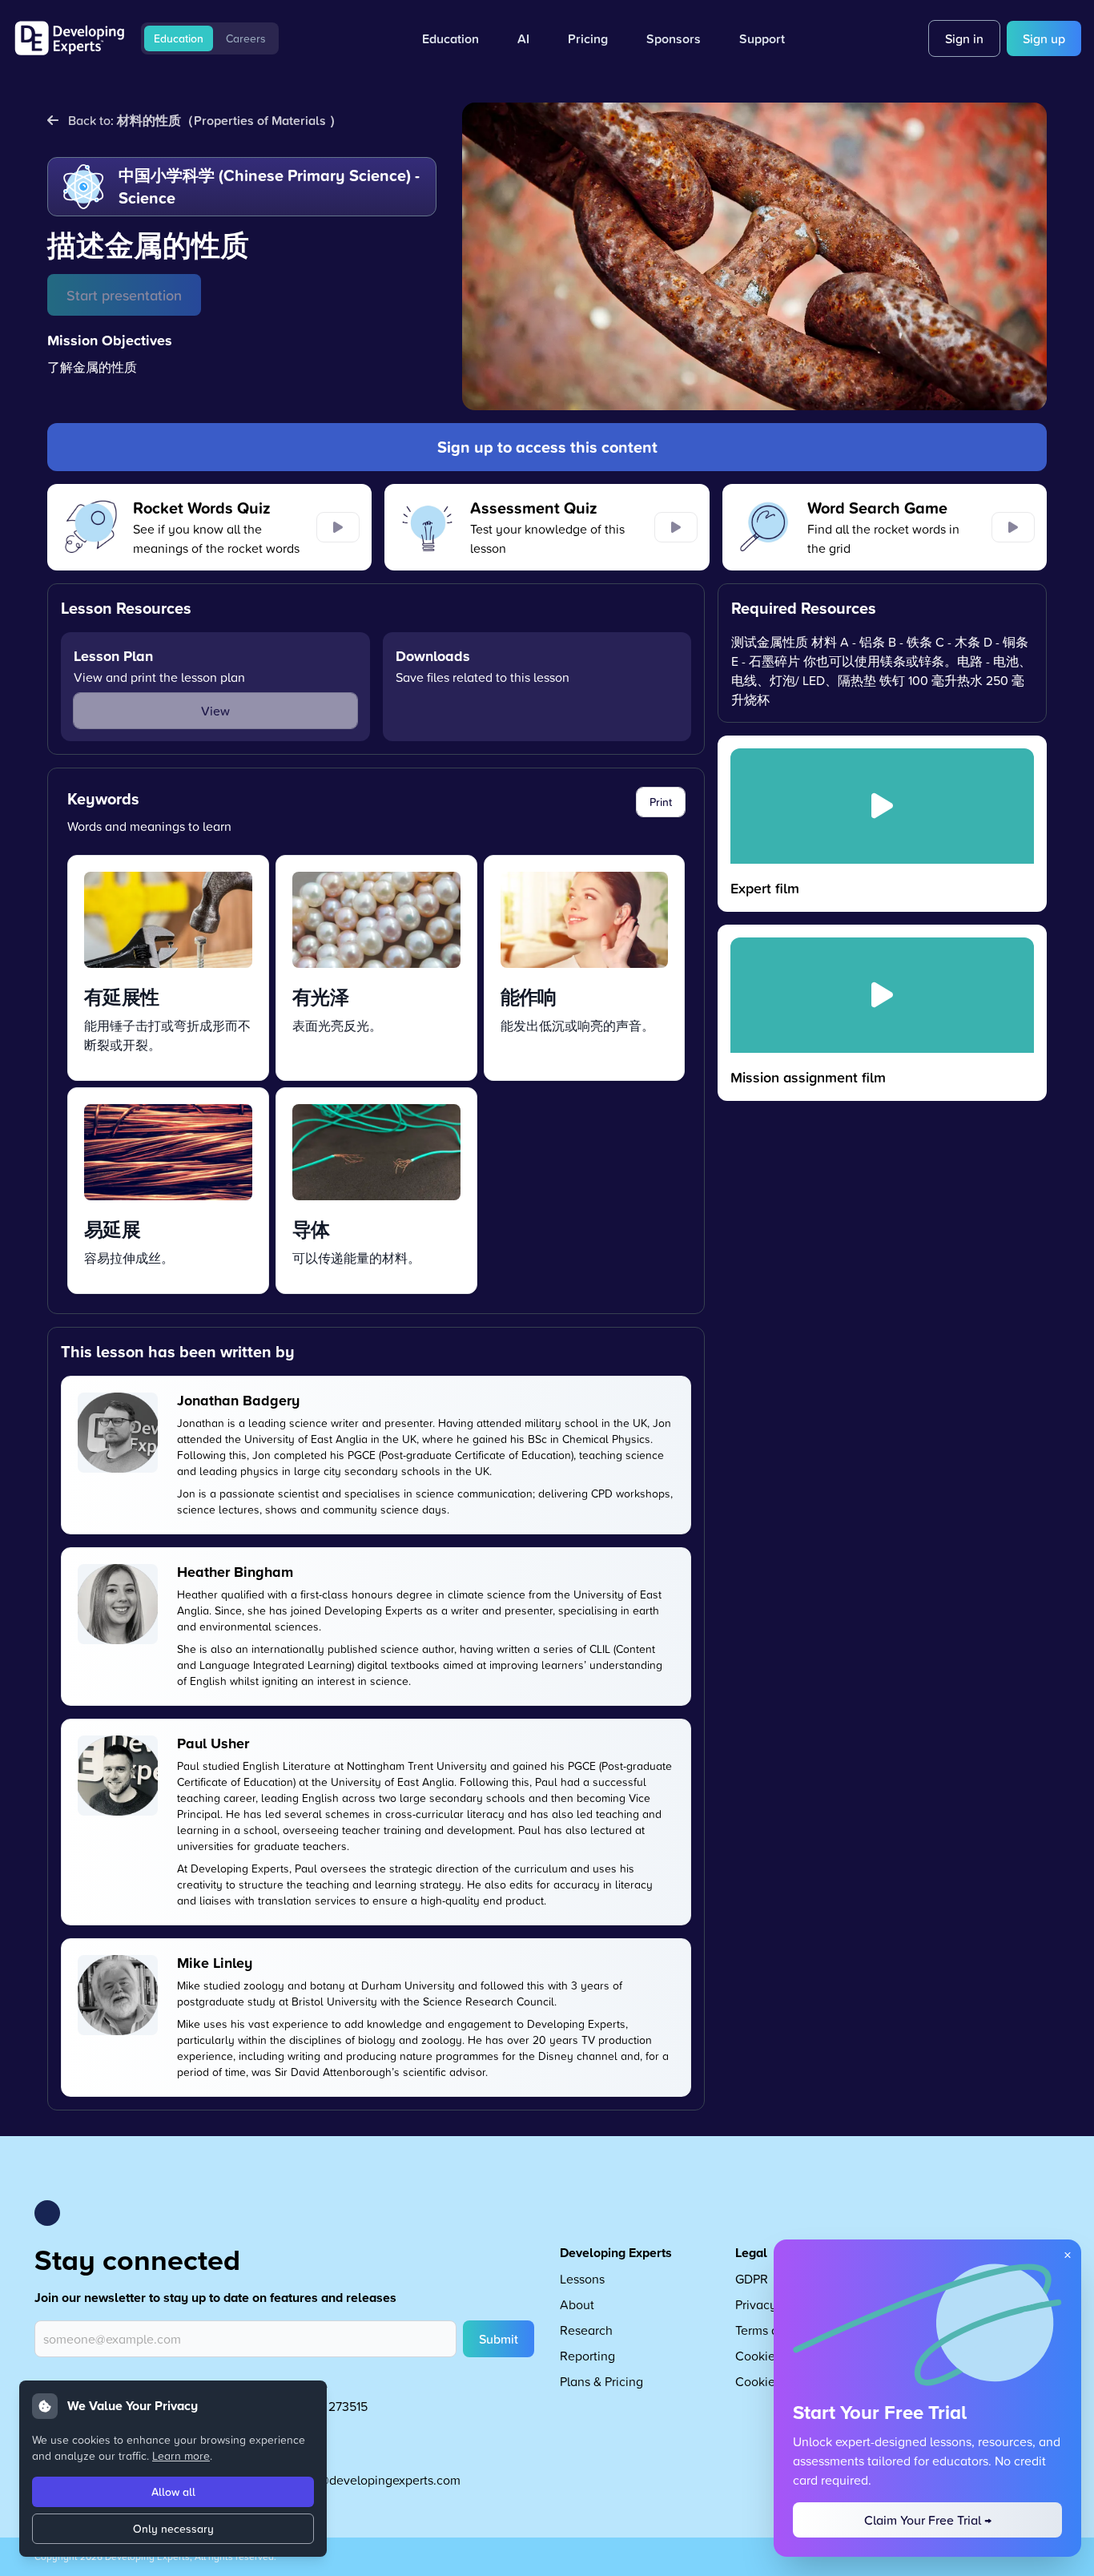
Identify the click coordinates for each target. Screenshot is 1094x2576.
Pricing (588, 38)
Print (661, 802)
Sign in (964, 38)
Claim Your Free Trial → (928, 2520)
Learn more (181, 2455)
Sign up (1044, 38)
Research (586, 2330)
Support (762, 38)
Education (179, 38)
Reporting (587, 2356)
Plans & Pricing (601, 2381)
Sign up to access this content (547, 447)
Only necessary (173, 2529)
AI (523, 38)
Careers (246, 38)
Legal (751, 2253)
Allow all (173, 2492)
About (577, 2304)
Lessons (582, 2279)
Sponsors (674, 38)
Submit (499, 2339)
